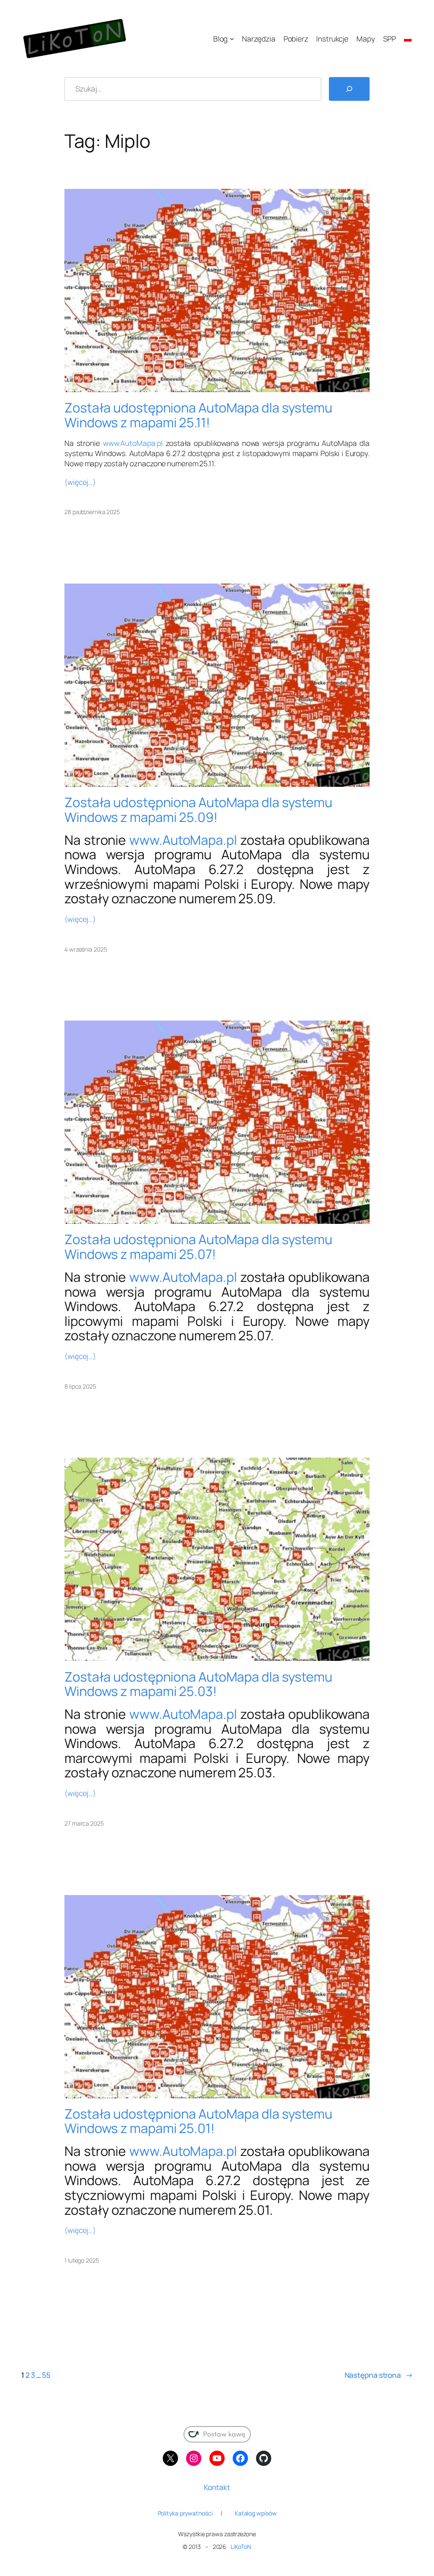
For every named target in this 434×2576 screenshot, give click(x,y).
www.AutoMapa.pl (133, 443)
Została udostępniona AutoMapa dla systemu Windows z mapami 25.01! (198, 2121)
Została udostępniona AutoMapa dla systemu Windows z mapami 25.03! (198, 1684)
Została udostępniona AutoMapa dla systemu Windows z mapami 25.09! (198, 809)
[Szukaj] (349, 89)
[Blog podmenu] (232, 39)
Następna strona (379, 2375)
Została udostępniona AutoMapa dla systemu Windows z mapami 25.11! (198, 415)
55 (46, 2375)
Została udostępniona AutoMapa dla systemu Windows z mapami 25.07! (198, 1246)
